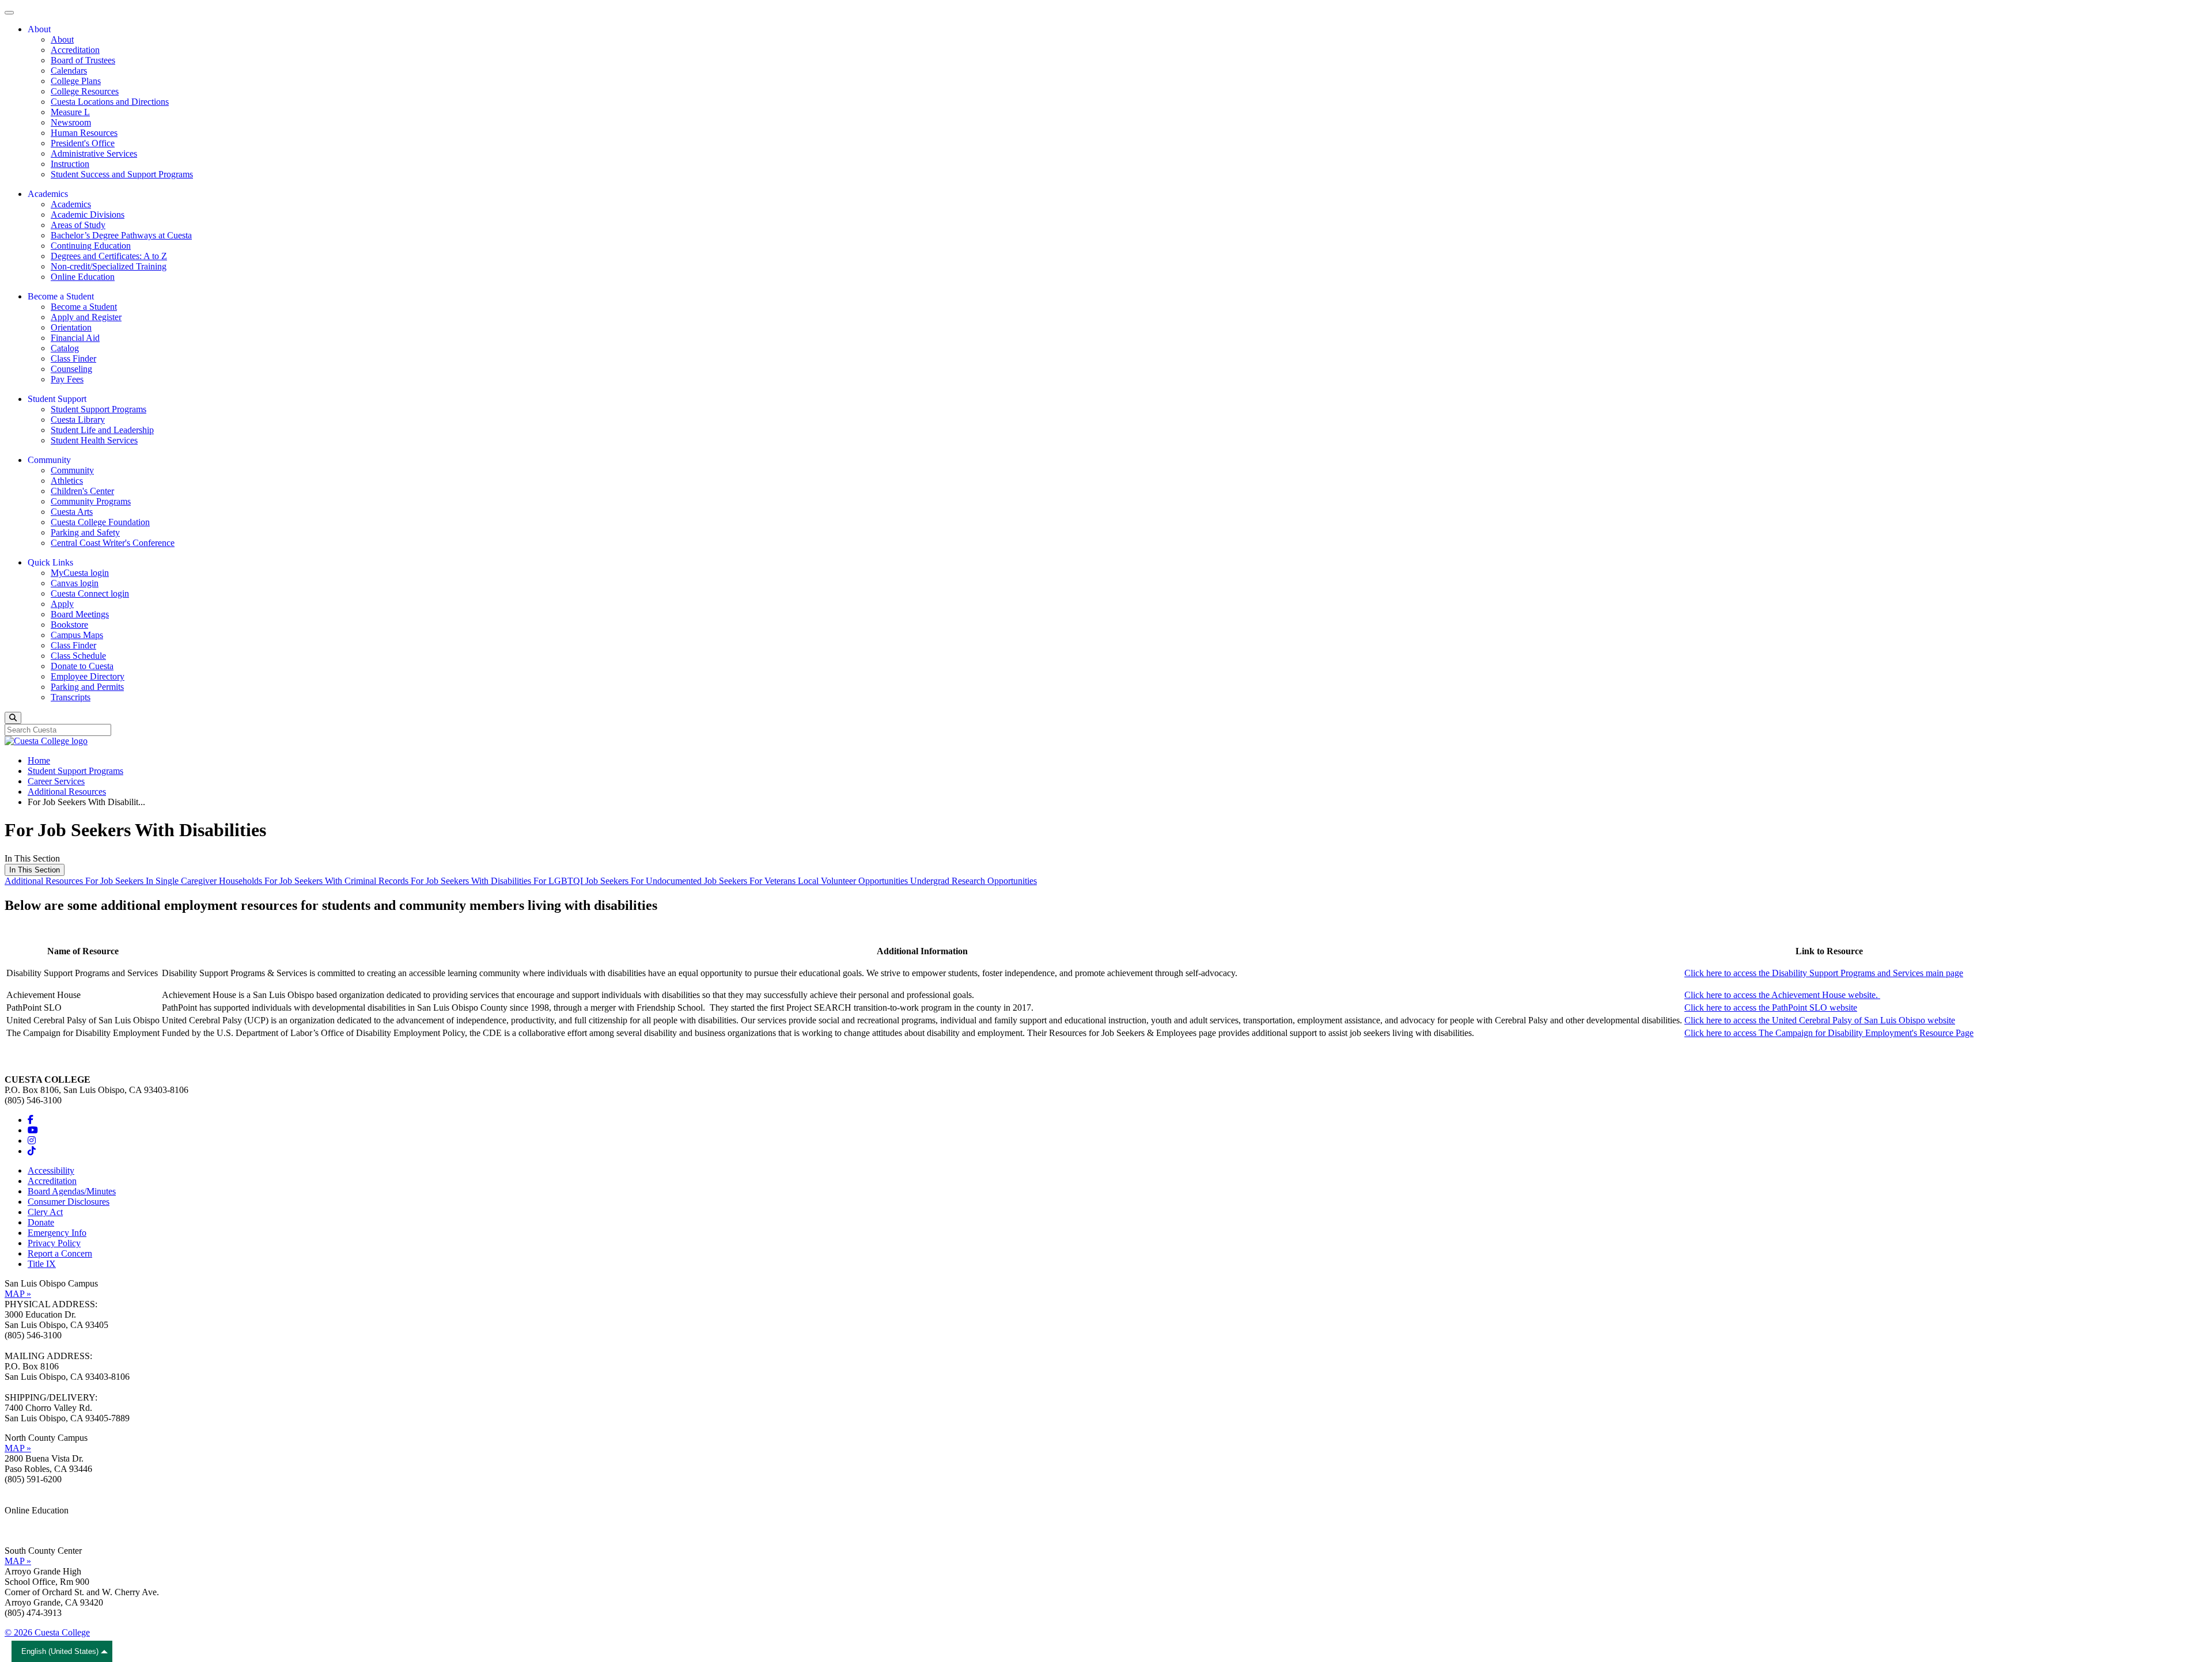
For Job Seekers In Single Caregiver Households (175, 881)
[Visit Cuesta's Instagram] (32, 1141)
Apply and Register (86, 317)
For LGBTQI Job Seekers (582, 881)
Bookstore (69, 625)
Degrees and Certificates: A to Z (109, 256)
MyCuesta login (80, 573)
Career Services (56, 781)
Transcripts (71, 697)
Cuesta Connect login (90, 593)
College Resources (85, 91)
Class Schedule (78, 656)
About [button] (39, 29)
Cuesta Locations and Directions (110, 102)
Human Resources (84, 133)
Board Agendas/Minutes (72, 1191)
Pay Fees (67, 379)
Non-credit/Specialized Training (109, 266)
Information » (29, 1521)
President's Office (83, 143)
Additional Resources (67, 792)
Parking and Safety (85, 532)
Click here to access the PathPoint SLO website (1771, 1008)
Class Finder (73, 358)
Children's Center (82, 491)
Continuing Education (91, 246)
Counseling (71, 369)
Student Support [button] (57, 399)
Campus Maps (77, 635)
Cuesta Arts (72, 512)
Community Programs (91, 501)
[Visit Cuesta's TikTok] (32, 1151)
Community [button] (49, 460)
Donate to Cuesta (82, 666)
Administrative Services (94, 153)
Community (72, 470)
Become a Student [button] (61, 296)
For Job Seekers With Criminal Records (338, 881)
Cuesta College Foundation (100, 522)
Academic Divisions (88, 215)
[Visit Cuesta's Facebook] (31, 1120)
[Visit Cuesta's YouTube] (33, 1130)
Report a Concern (60, 1253)
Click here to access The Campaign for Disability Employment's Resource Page (1829, 1033)
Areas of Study (78, 225)
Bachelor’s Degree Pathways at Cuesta (121, 235)
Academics (71, 204)
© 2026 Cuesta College (47, 1632)
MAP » (18, 1294)
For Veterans (774, 881)
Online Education (83, 277)
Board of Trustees (83, 60)
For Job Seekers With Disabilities (472, 881)
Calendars (69, 71)
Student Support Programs (99, 409)
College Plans (76, 81)
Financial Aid (75, 338)
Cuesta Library (78, 420)
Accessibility (51, 1170)
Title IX (42, 1264)
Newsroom (71, 122)
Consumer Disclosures (69, 1202)
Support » (22, 1531)
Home (39, 760)
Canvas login (75, 583)
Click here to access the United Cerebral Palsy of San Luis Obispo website (1820, 1020)
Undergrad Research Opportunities (974, 881)
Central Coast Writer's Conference (113, 543)
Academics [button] (48, 194)
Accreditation (75, 50)
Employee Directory (88, 676)
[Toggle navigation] (9, 13)
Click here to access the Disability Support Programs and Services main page (1824, 973)
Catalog (65, 348)
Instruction (70, 164)
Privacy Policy (54, 1243)
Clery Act (45, 1212)
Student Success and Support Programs (122, 174)
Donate (41, 1222)
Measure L (70, 112)
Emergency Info (57, 1233)
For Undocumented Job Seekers (690, 881)
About (62, 39)
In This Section (35, 870)
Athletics (67, 481)
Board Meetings (80, 614)
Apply (62, 604)
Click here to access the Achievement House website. (1782, 995)
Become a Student (84, 307)
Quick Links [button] (50, 562)
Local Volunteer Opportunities (854, 881)
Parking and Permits (87, 687)
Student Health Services (94, 440)
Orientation (71, 327)
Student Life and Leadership (102, 430)
